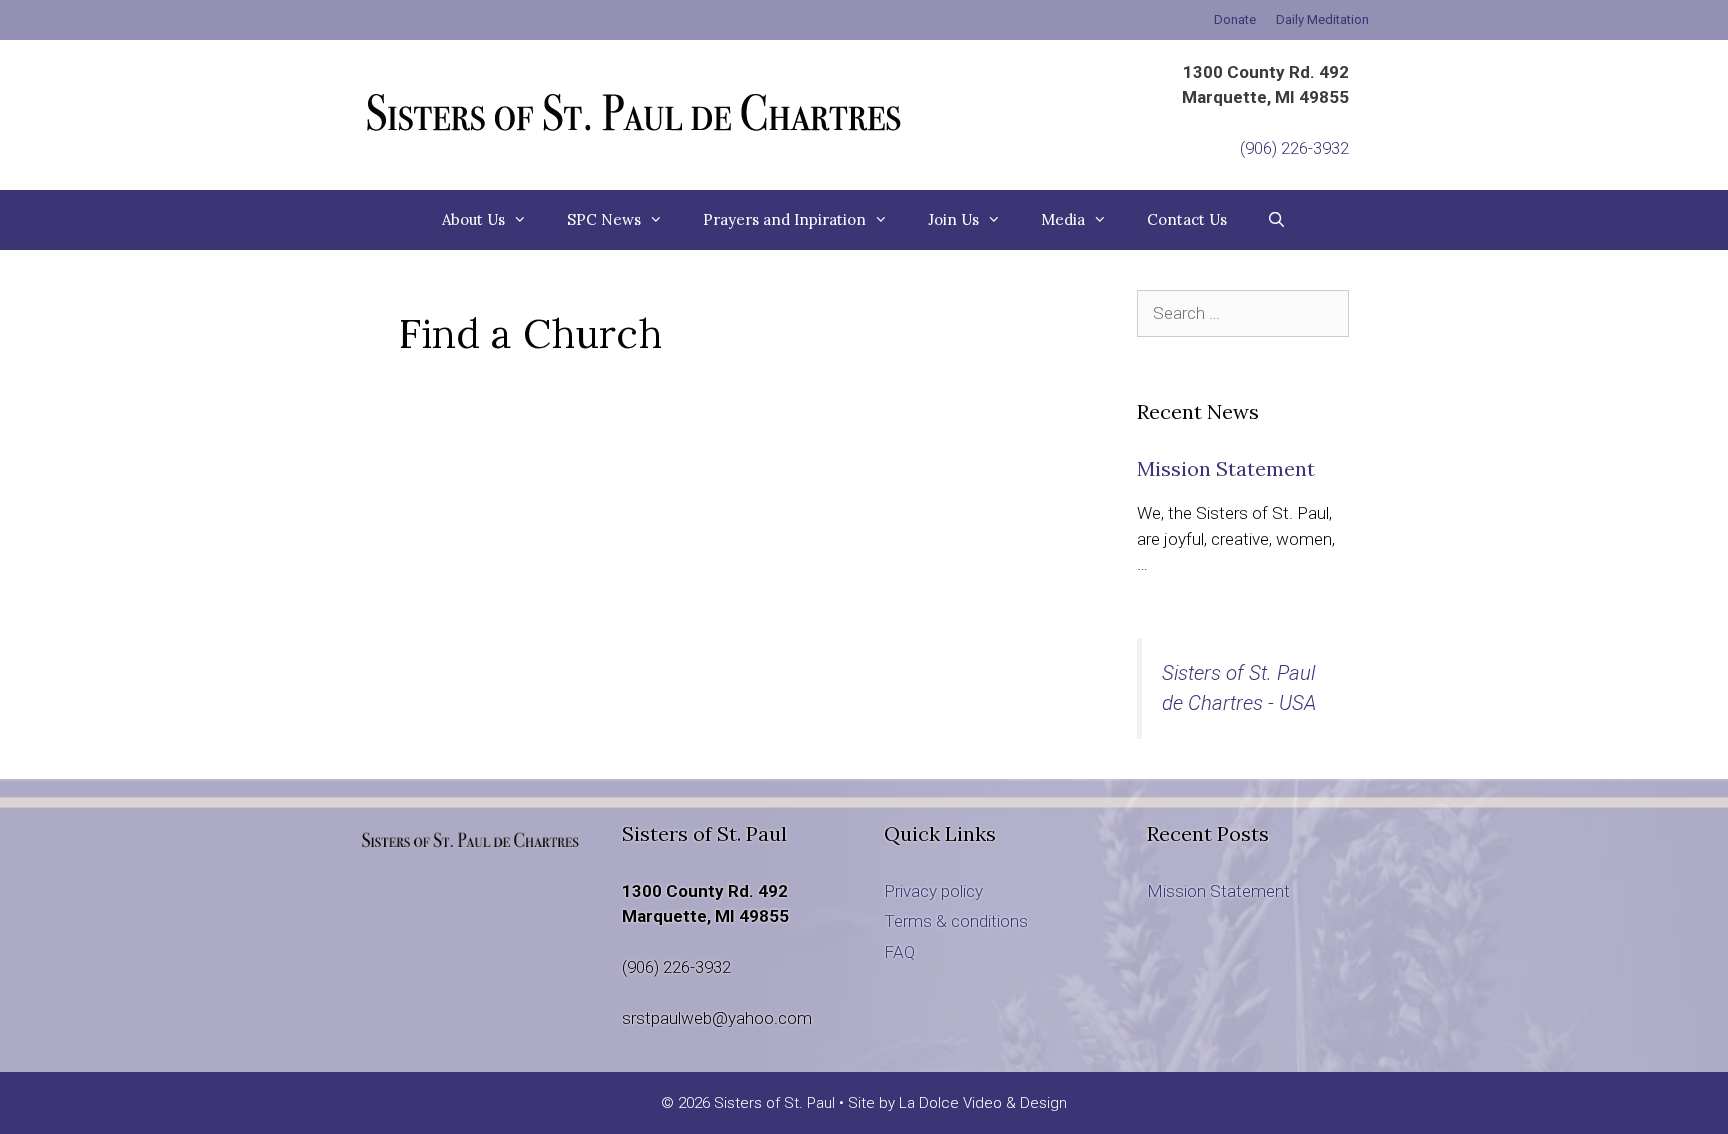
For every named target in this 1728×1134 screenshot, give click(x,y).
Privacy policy (933, 891)
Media (1063, 219)
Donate (1235, 19)
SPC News (604, 219)
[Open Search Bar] (1276, 220)
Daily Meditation (1322, 19)
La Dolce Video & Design (983, 1103)
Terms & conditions (956, 921)
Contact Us (1187, 219)
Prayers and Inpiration (784, 219)
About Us (473, 219)
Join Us (953, 219)
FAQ (899, 952)
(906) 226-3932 (1294, 148)
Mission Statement (1226, 468)
